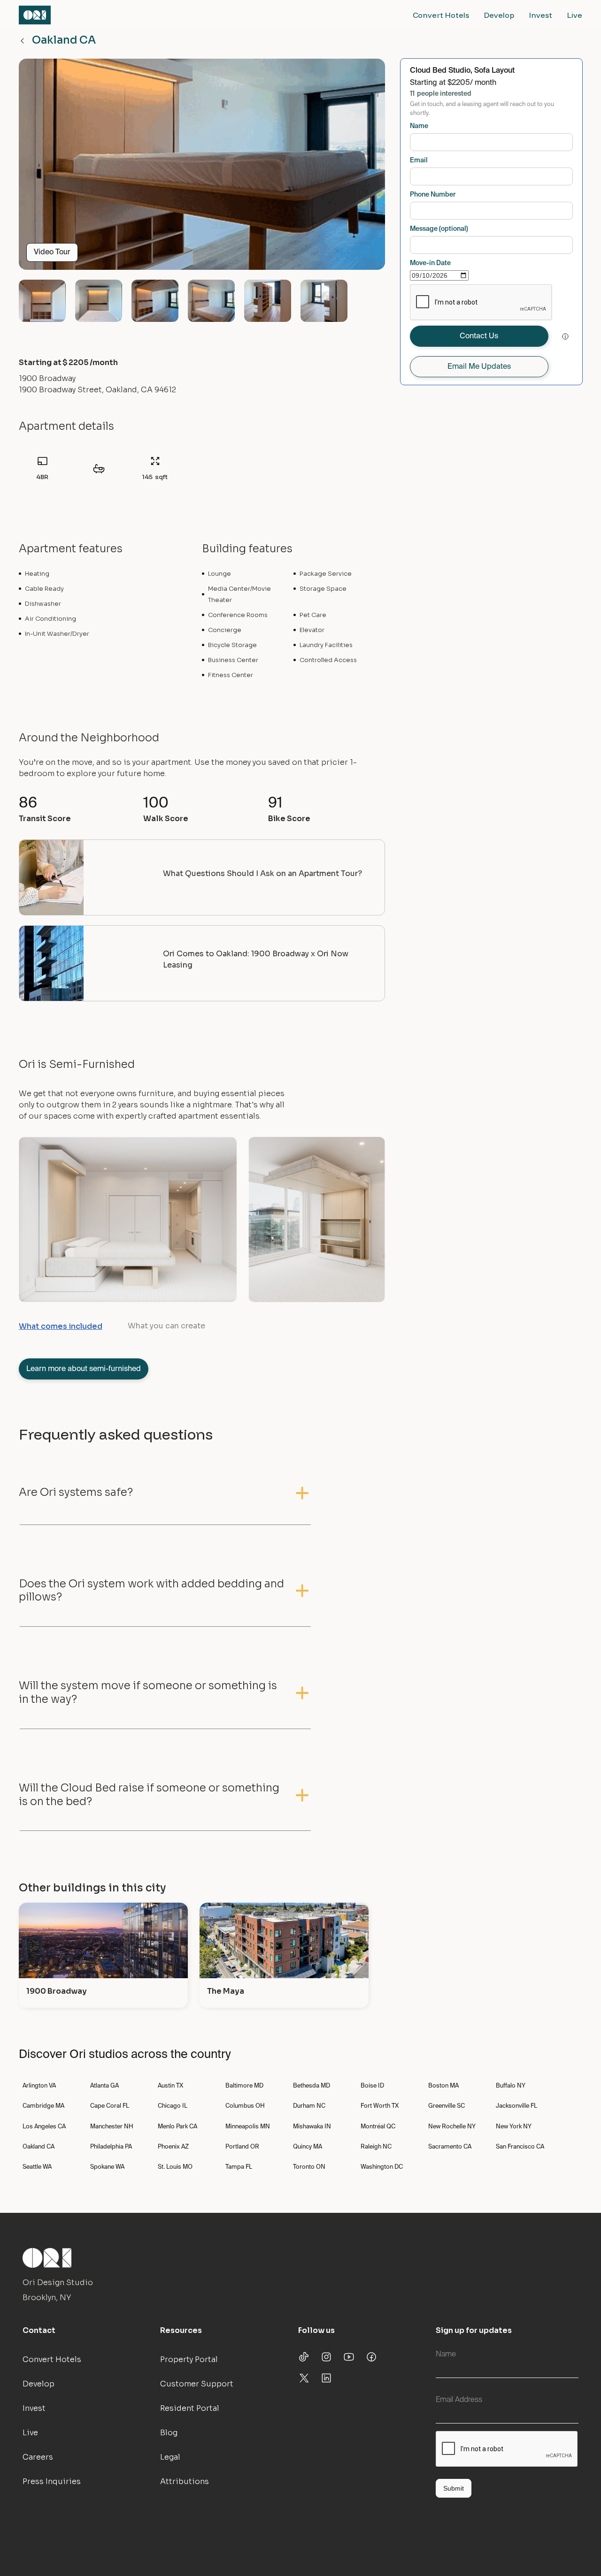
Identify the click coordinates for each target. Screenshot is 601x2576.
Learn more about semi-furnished (84, 1369)
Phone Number (433, 195)
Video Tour (52, 252)
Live (575, 15)
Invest (541, 15)
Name (419, 126)
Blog (169, 2433)
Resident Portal (190, 2408)
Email (419, 160)
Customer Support (197, 2384)
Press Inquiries (52, 2481)
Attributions (185, 2481)
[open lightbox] (202, 168)
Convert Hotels (441, 15)
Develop (499, 15)
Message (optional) (439, 229)
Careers (38, 2457)
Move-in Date (430, 263)
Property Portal (189, 2359)
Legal (170, 2457)
